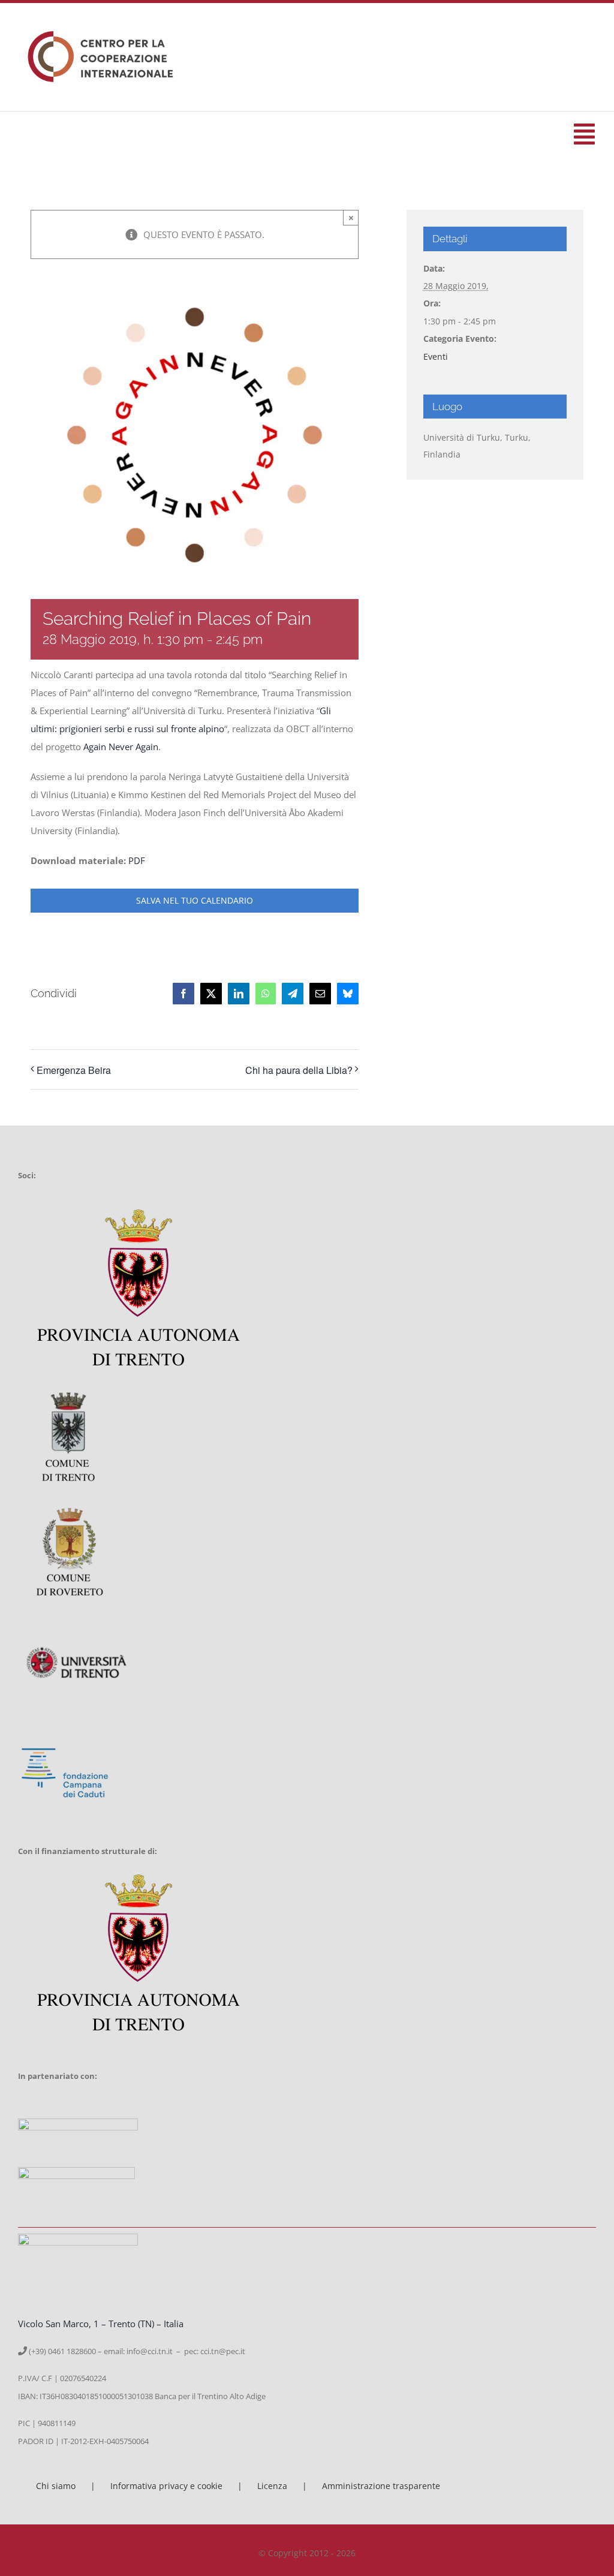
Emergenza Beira (74, 1070)
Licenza (272, 2486)
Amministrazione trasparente (381, 2486)
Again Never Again (121, 747)
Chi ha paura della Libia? (299, 1070)
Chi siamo (56, 2486)
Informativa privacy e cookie (166, 2486)
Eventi (436, 356)
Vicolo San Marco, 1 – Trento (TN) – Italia (101, 2324)
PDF (137, 860)
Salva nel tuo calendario (195, 901)
